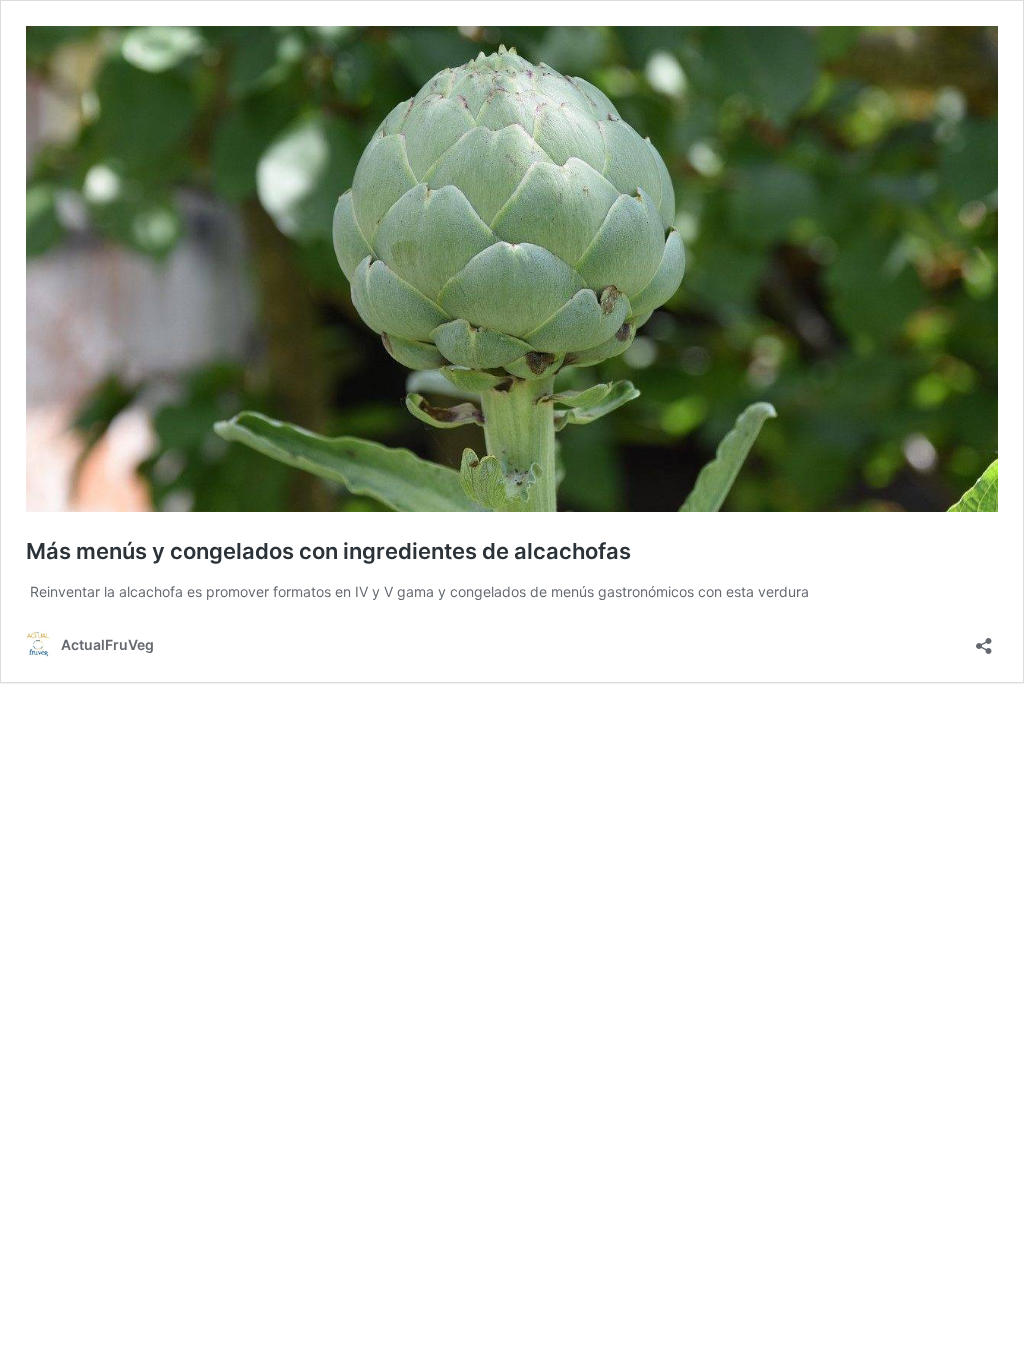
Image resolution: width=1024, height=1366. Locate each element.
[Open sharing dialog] (984, 639)
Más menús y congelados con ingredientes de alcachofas (328, 551)
